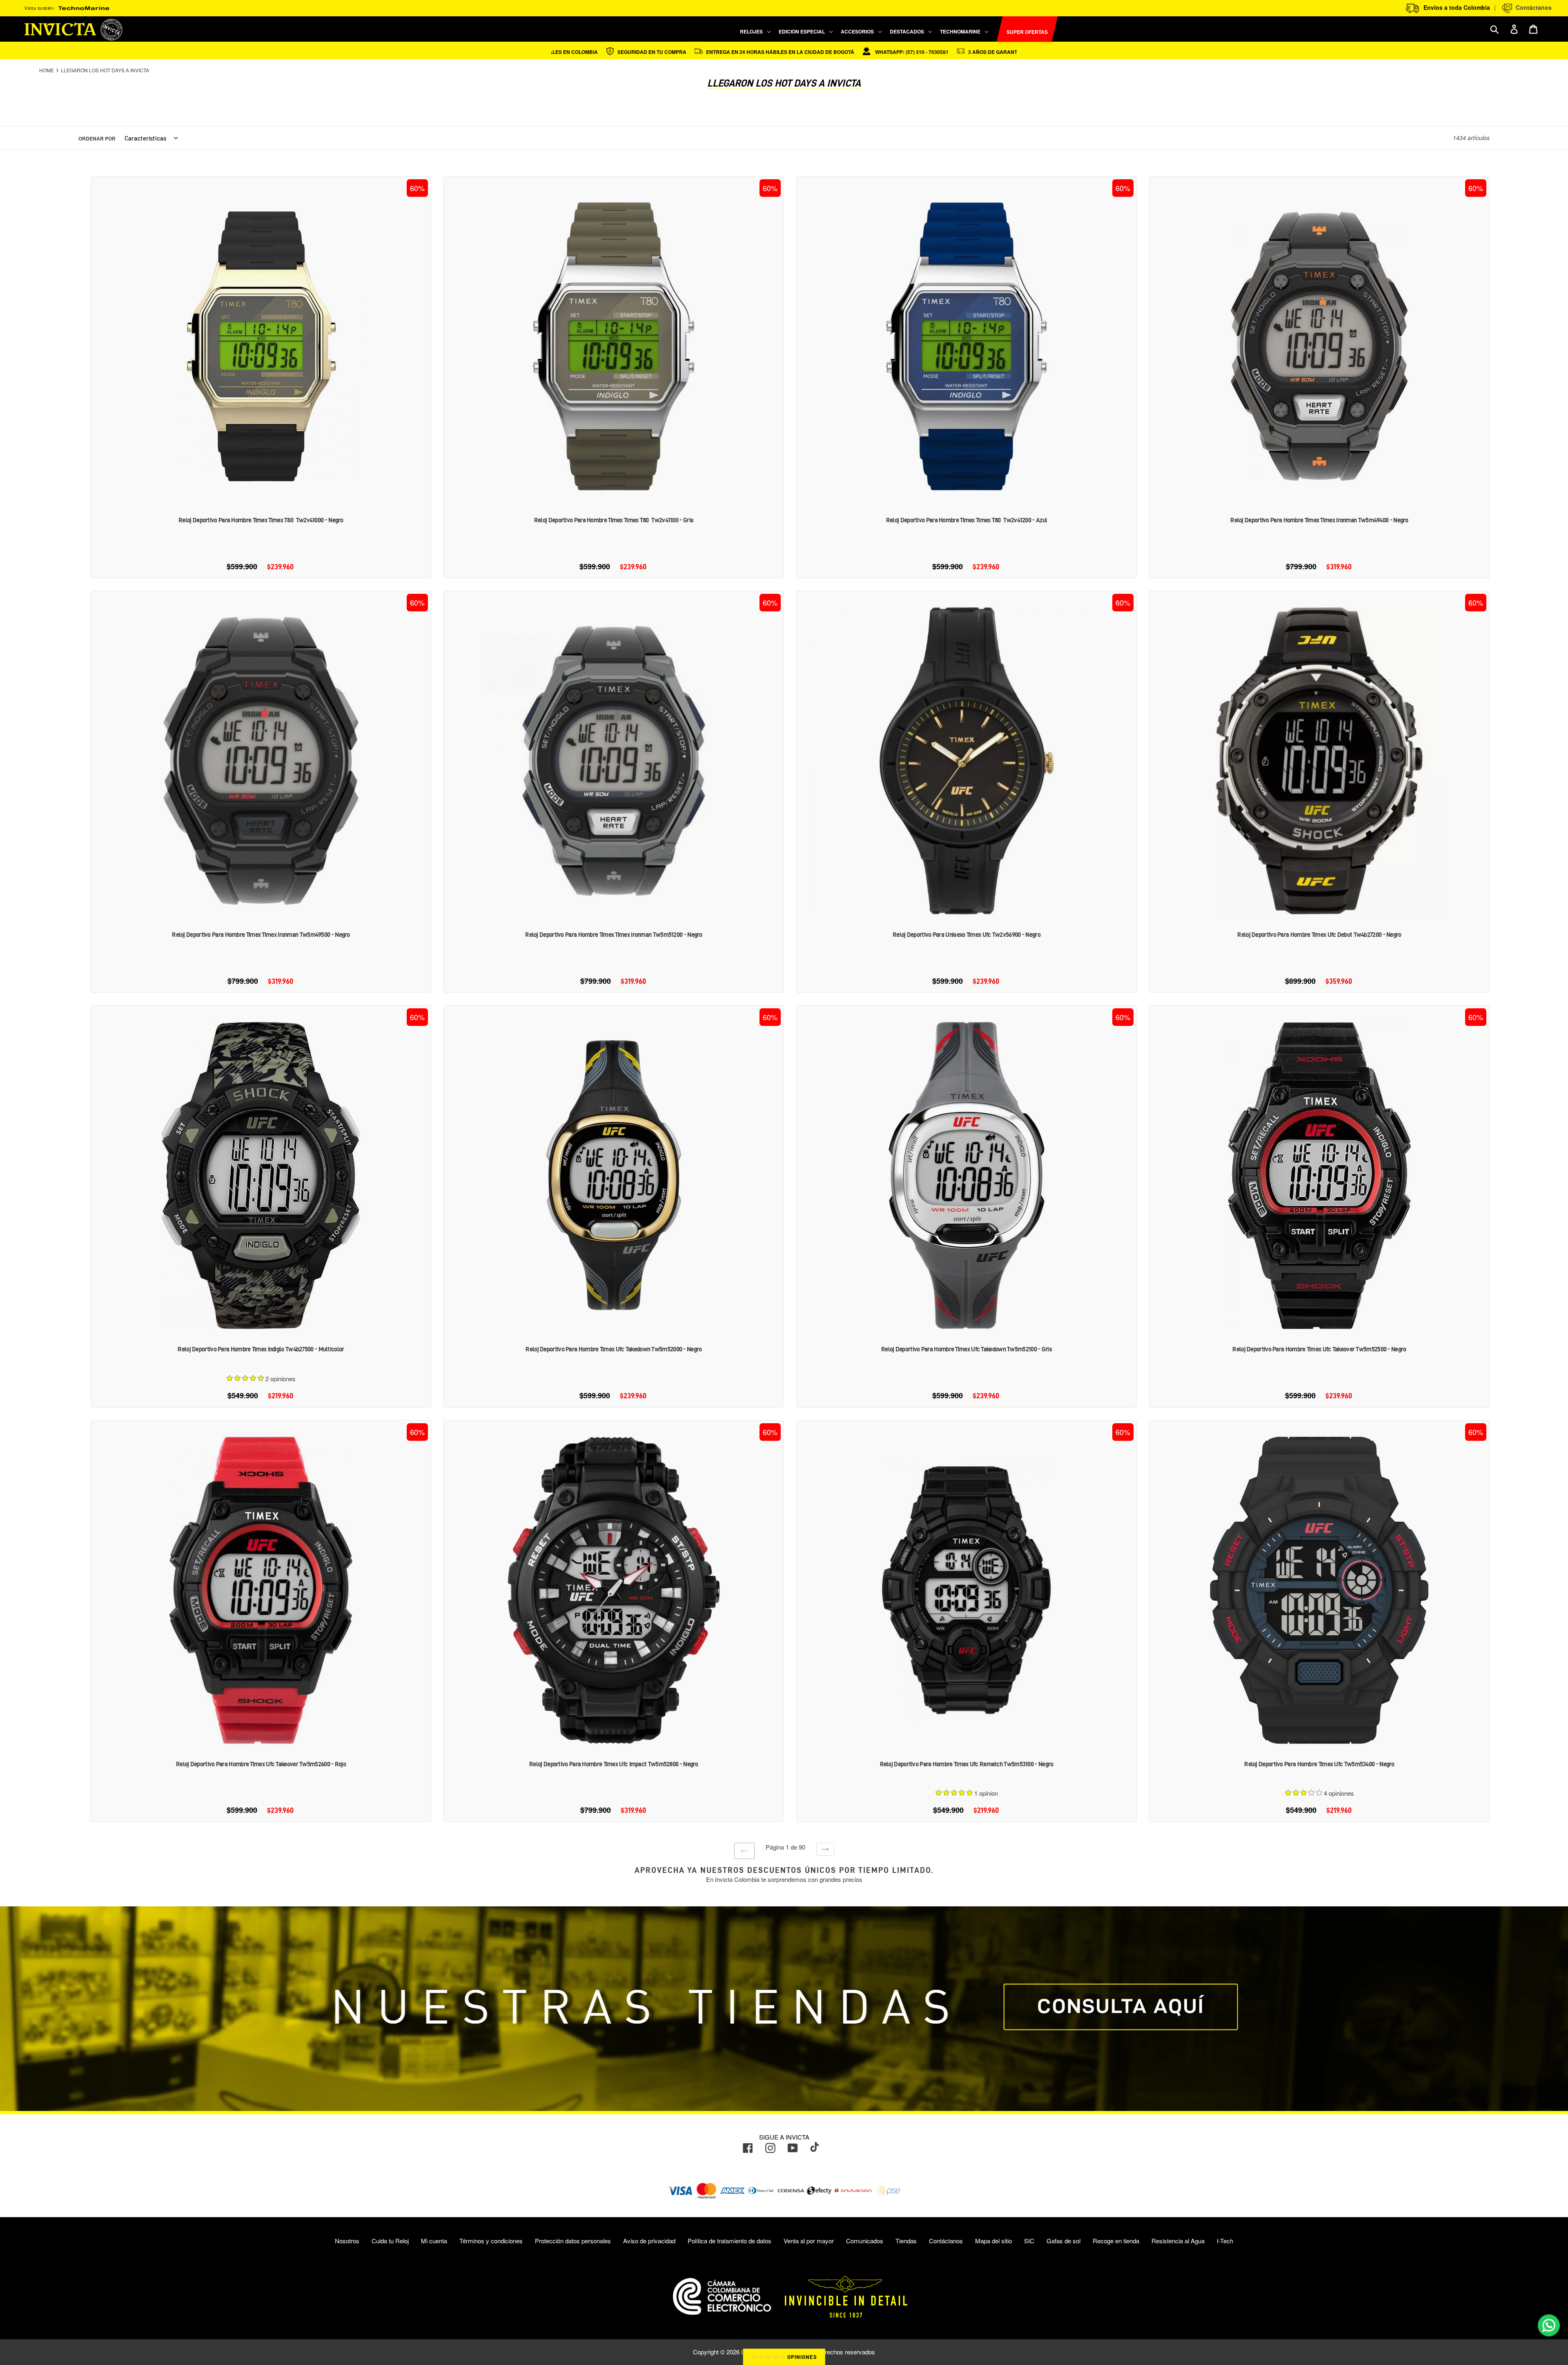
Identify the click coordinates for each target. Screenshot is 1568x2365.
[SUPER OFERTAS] (993, 29)
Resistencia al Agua (1178, 2241)
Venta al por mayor (809, 2241)
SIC (1029, 2241)
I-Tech (1225, 2241)
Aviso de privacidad (649, 2241)
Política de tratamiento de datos (729, 2241)
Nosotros (347, 2241)
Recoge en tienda (1116, 2241)
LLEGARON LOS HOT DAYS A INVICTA (105, 70)
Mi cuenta (434, 2241)
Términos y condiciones (491, 2241)
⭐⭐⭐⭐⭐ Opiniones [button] (784, 2357)
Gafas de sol (1064, 2241)
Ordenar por (97, 138)
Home (47, 70)
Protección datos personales (573, 2241)
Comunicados (865, 2241)
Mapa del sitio (993, 2241)
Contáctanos (1532, 7)
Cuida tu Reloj (390, 2241)
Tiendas (906, 2241)
